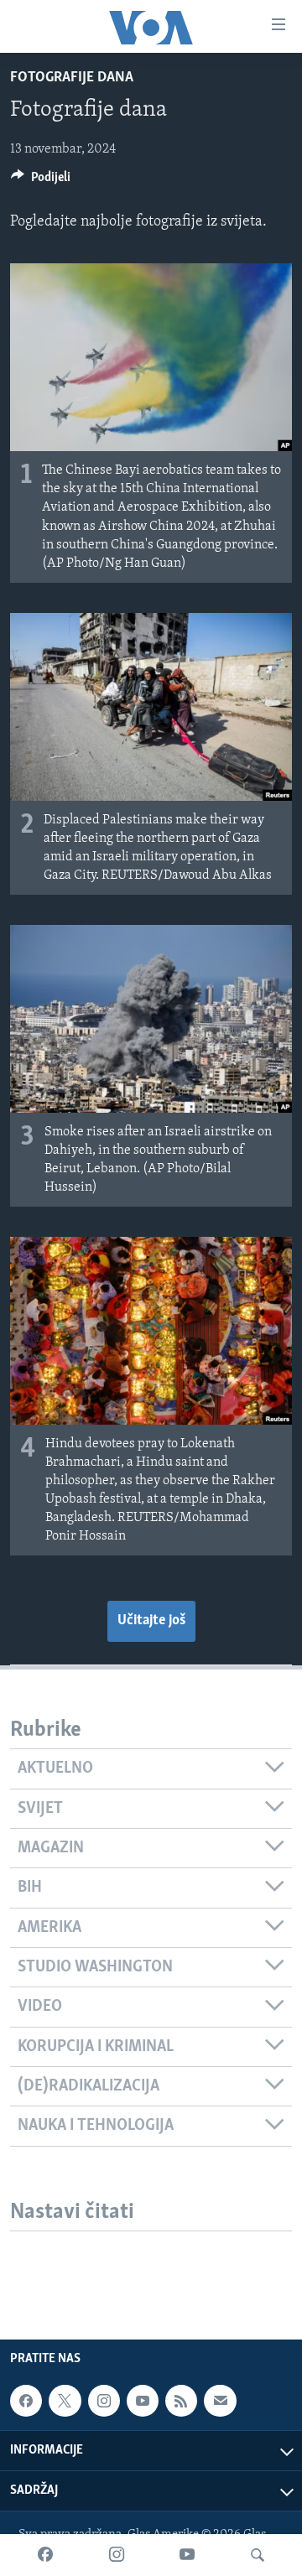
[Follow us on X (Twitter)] (65, 2401)
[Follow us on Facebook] (26, 2401)
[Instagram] (117, 2555)
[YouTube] (187, 2555)
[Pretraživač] (258, 2555)
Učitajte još (151, 1621)
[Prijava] (220, 2401)
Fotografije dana (72, 78)
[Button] (41, 181)
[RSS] (181, 2401)
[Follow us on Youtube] (143, 2401)
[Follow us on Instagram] (104, 2401)
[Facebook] (45, 2555)
